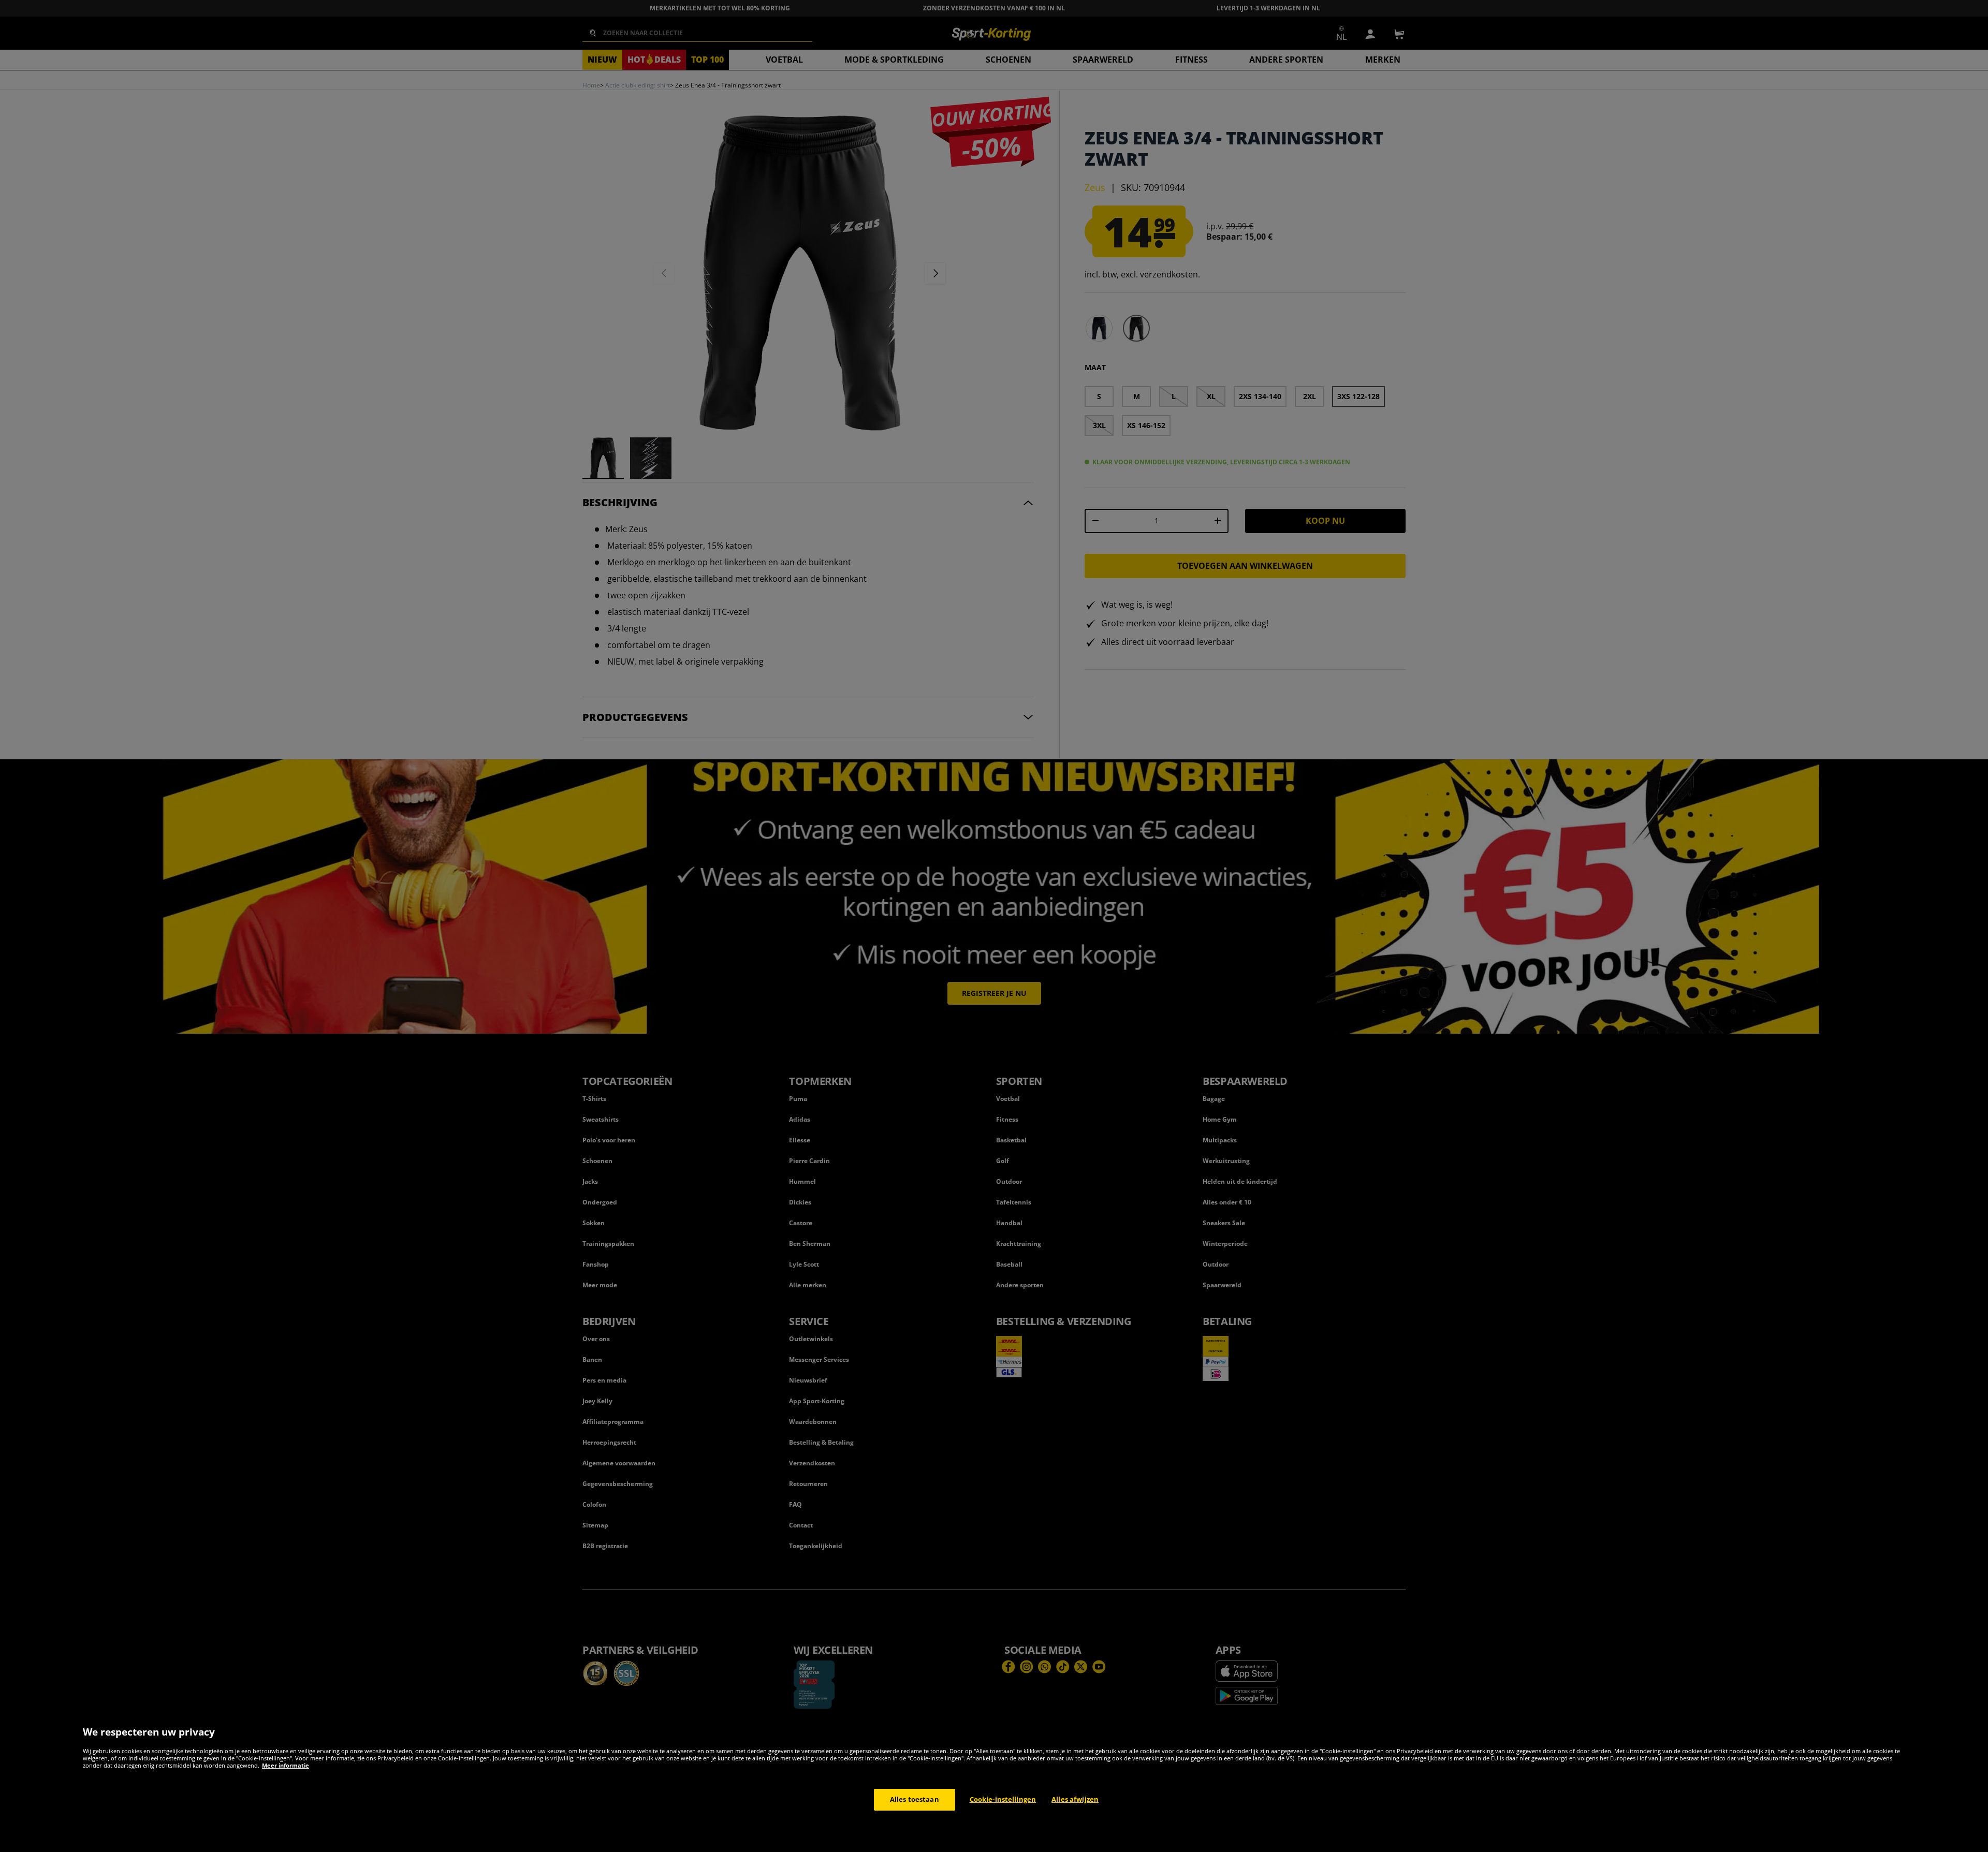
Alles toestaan (915, 1799)
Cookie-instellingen (1003, 1799)
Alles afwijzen (1075, 1799)
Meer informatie (286, 1765)
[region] (994, 1783)
